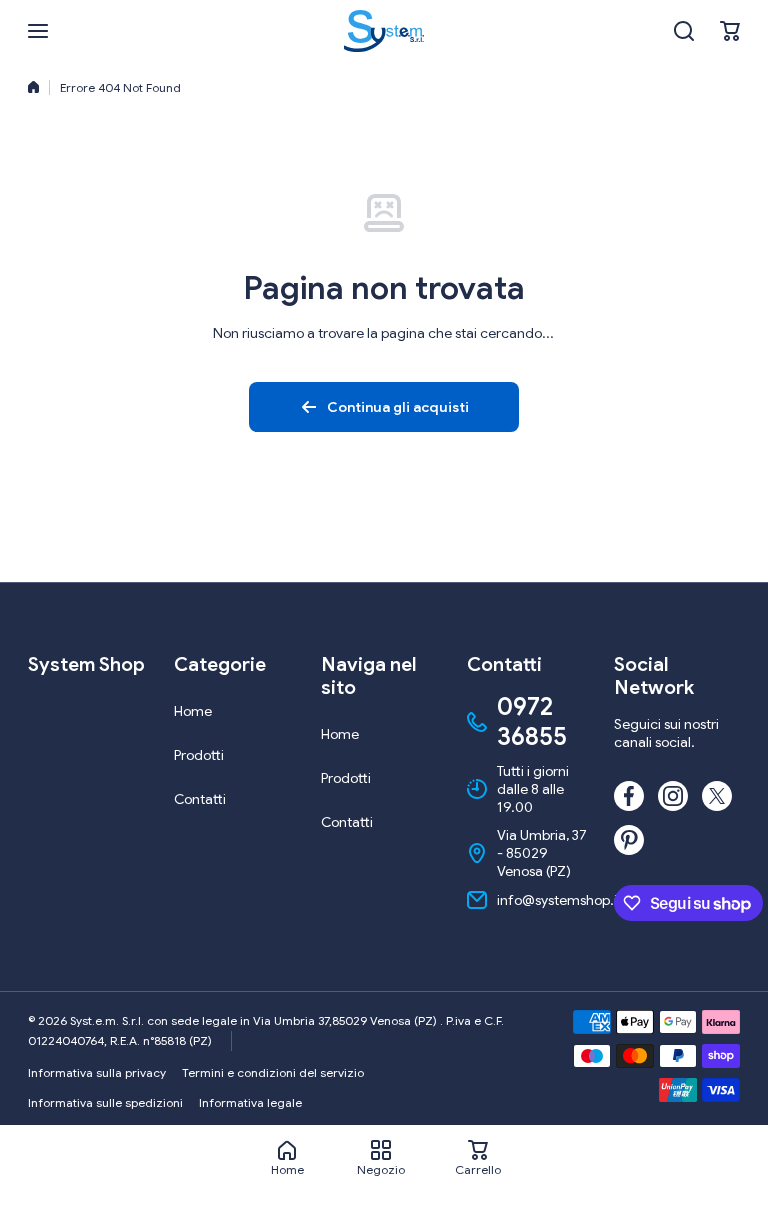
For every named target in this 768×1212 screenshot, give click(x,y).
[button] (730, 31)
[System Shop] (384, 31)
